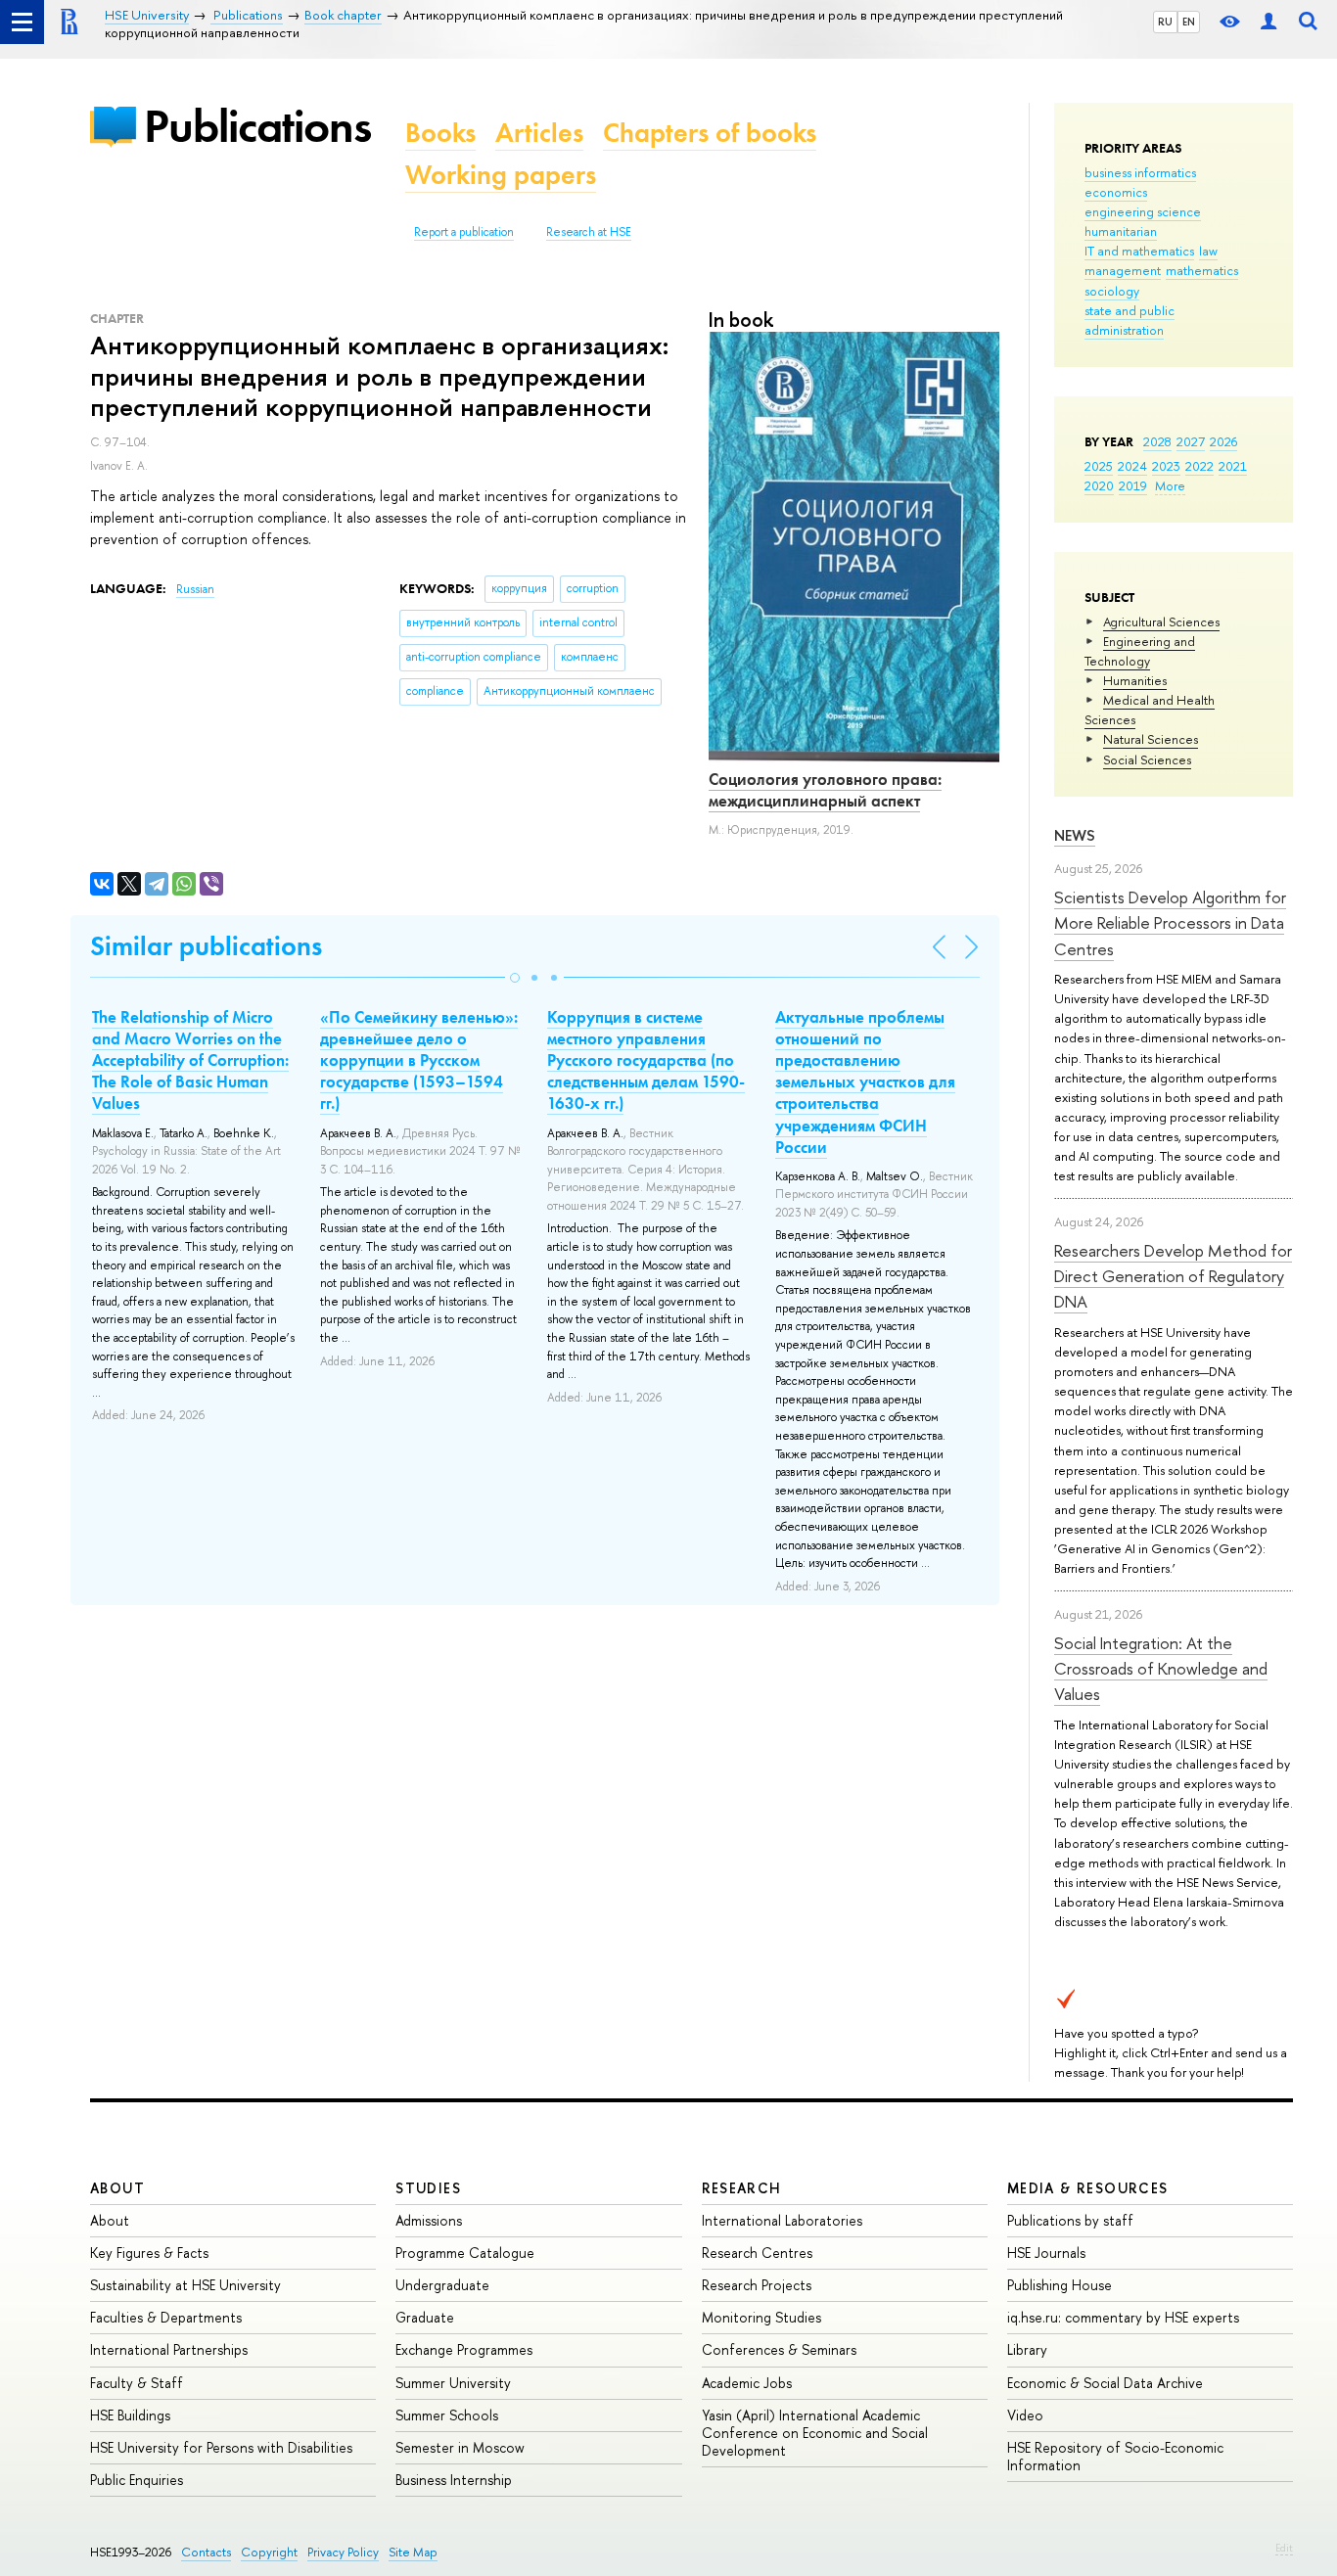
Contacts (206, 2552)
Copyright (269, 2552)
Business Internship (454, 2480)
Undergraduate (442, 2285)
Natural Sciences (1151, 739)
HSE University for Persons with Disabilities (221, 2447)
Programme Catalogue (465, 2253)
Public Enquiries (137, 2480)
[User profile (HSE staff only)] (1268, 22)
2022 (1199, 466)
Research (742, 2188)
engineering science (1143, 211)
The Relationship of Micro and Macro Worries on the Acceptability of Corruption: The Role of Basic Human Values (190, 1060)
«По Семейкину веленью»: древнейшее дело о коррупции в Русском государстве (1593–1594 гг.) (419, 1060)
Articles (539, 133)
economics (1116, 192)
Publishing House (1060, 2285)
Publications (257, 126)
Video (1025, 2415)
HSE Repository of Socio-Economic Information (1115, 2456)
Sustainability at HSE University (185, 2285)
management (1123, 270)
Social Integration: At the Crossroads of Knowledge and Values (1161, 1669)
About (117, 2188)
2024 (1132, 466)
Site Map (413, 2552)
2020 (1099, 485)
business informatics (1140, 172)
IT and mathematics (1139, 251)
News (1075, 835)
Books (440, 133)
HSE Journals (1046, 2253)
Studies (428, 2188)
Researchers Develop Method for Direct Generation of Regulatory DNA (1173, 1276)
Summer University (453, 2383)
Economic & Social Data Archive (1105, 2383)
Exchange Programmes (464, 2349)
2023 (1166, 466)
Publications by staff (1070, 2220)
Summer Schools (447, 2415)
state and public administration (1130, 320)
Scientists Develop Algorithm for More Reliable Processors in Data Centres (1170, 923)
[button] (515, 978)
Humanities (1135, 680)
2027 (1191, 441)
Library (1027, 2349)
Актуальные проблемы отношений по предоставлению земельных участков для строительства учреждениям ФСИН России (865, 1082)
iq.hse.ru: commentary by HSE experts (1123, 2317)
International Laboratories (782, 2220)
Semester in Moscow (460, 2447)
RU (1165, 22)
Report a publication (464, 232)
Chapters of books (710, 133)
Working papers (501, 175)
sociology (1112, 291)
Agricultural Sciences (1161, 621)
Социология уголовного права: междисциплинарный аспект (825, 790)
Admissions (429, 2220)
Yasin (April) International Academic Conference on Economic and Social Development (815, 2433)
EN (1189, 22)
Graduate (425, 2317)
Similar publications (206, 946)
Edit (1284, 2548)
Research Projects (757, 2285)
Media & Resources (1088, 2188)
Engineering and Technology (1140, 651)
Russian (195, 589)
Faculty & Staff (137, 2383)
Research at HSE (589, 232)
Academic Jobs (747, 2383)
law (1208, 251)
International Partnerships (169, 2349)
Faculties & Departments (166, 2317)
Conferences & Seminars (779, 2349)
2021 (1233, 466)
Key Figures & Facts (149, 2253)
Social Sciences (1147, 759)
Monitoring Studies (761, 2317)
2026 (1223, 441)
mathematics (1202, 270)
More (1170, 485)
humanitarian (1121, 231)
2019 (1133, 485)
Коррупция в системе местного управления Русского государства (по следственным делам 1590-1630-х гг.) (646, 1060)
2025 (1099, 466)
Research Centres (757, 2253)
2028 (1157, 441)
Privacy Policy (343, 2552)
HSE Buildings (130, 2415)
